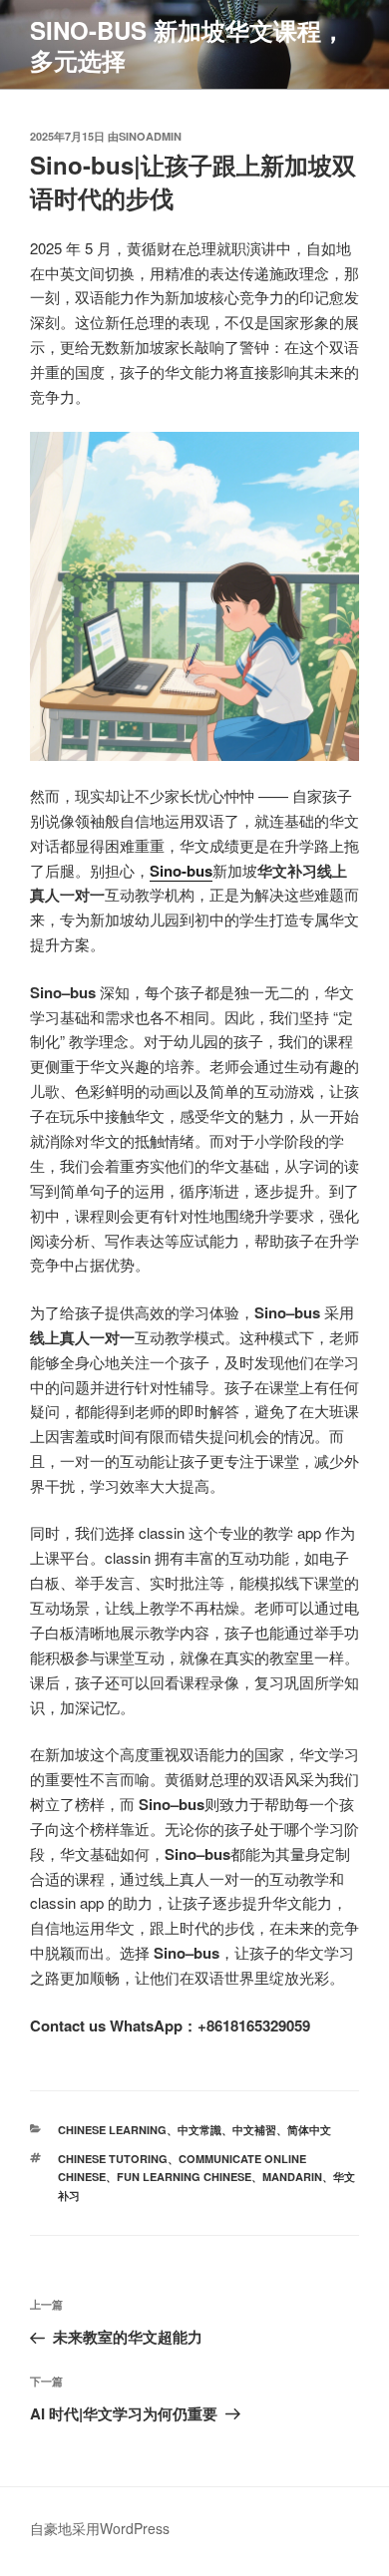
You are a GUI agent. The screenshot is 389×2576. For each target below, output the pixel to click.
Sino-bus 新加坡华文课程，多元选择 (188, 45)
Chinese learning (112, 2130)
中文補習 (254, 2130)
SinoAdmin (150, 136)
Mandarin (292, 2177)
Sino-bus (181, 871)
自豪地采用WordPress (100, 2528)
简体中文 (309, 2130)
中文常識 (199, 2130)
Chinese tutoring (113, 2159)
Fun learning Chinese (184, 2177)
